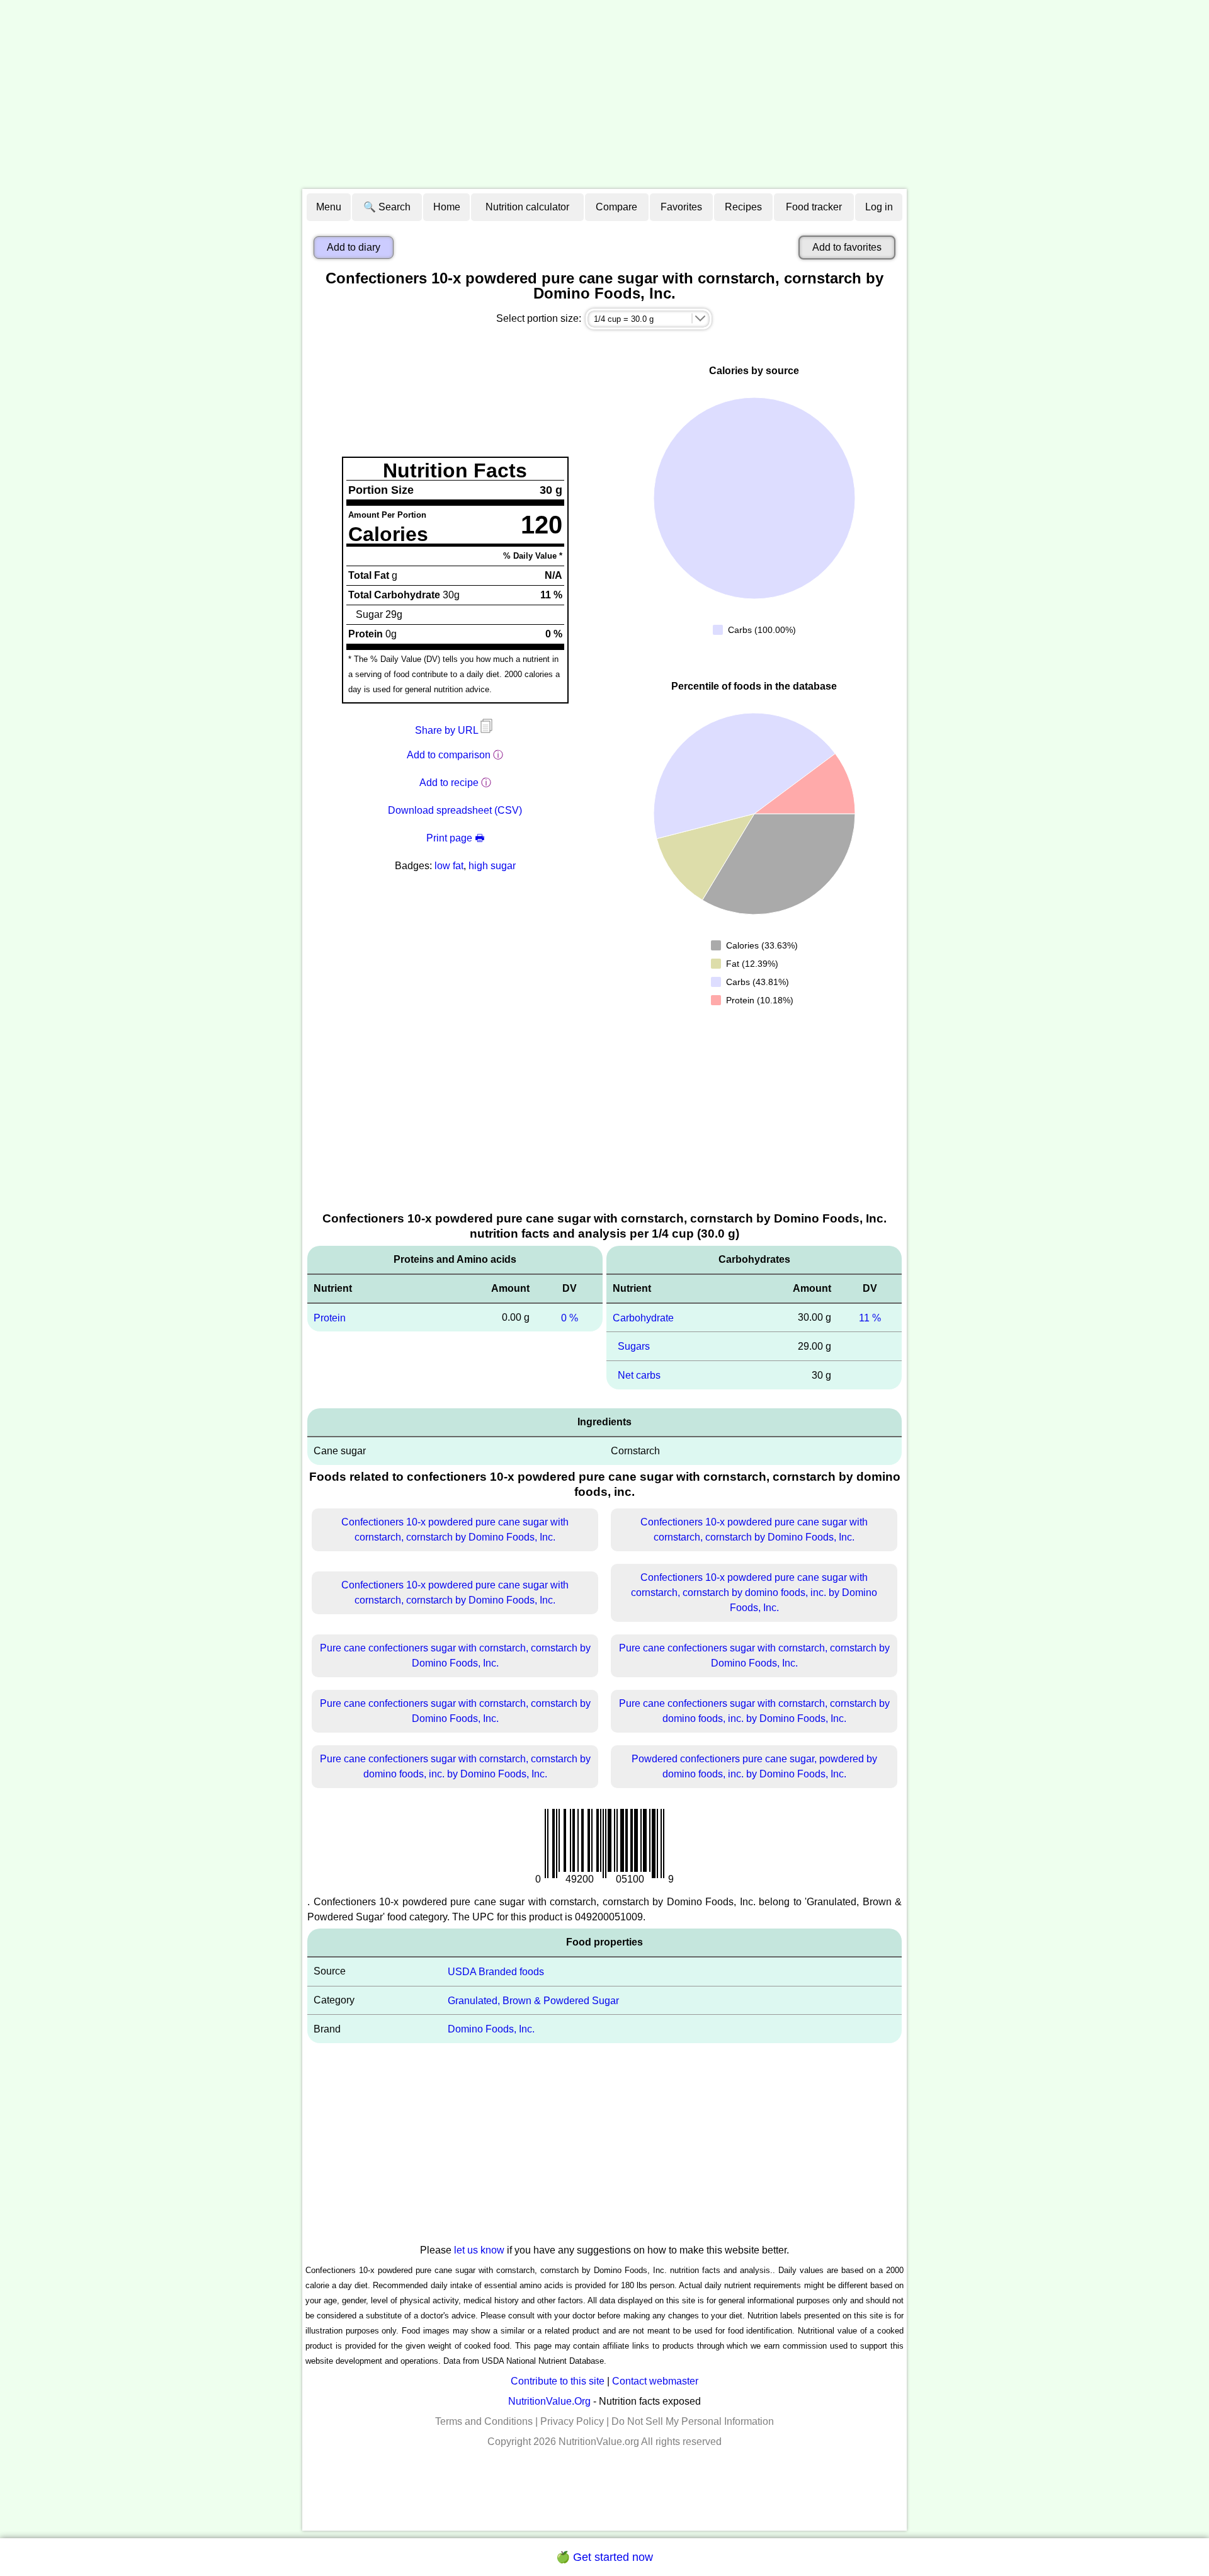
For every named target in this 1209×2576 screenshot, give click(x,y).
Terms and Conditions (484, 2421)
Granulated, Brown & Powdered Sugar (533, 2000)
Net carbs (639, 1375)
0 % (570, 1317)
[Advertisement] (604, 94)
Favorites (681, 207)
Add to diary (354, 247)
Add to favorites (847, 247)
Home (447, 207)
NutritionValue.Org (549, 2401)
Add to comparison (449, 755)
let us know (479, 2250)
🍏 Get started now (604, 2557)
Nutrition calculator (527, 207)
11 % (870, 1317)
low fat (449, 866)
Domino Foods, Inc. (491, 2029)
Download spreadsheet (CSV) (455, 810)
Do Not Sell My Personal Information (693, 2421)
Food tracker (814, 207)
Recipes (743, 207)
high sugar (492, 866)
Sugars (634, 1346)
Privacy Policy (572, 2421)
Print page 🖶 (455, 838)
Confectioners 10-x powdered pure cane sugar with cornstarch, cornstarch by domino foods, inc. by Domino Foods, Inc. (754, 1593)
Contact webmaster (655, 2381)
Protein (330, 1317)
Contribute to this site (558, 2381)
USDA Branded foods (496, 1972)
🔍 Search (387, 207)
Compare (616, 207)
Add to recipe (449, 783)
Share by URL (448, 730)
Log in (879, 207)
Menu (329, 207)
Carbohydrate (643, 1317)
